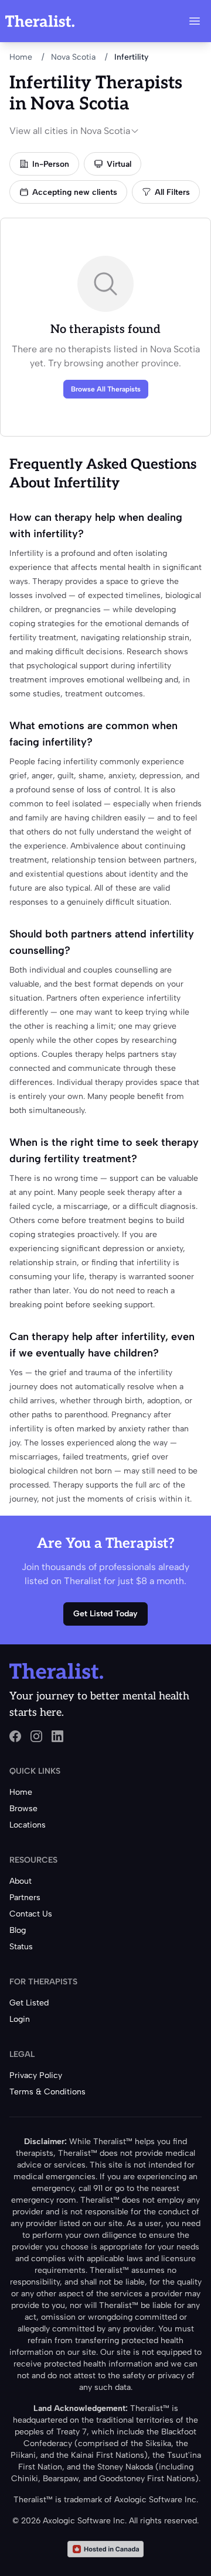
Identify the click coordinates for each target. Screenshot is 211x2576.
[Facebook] (15, 1736)
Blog (18, 1930)
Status (21, 1947)
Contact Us (31, 1914)
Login (20, 2019)
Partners (25, 1897)
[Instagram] (36, 1736)
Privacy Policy (36, 2075)
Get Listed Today (105, 1614)
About (21, 1881)
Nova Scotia (73, 57)
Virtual (119, 164)
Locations (28, 1825)
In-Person (51, 164)
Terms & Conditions (47, 2092)
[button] (195, 21)
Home (21, 57)
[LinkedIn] (57, 1736)
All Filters (172, 192)
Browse (23, 1809)
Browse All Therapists (106, 389)
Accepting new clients (75, 192)
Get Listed (29, 2003)
